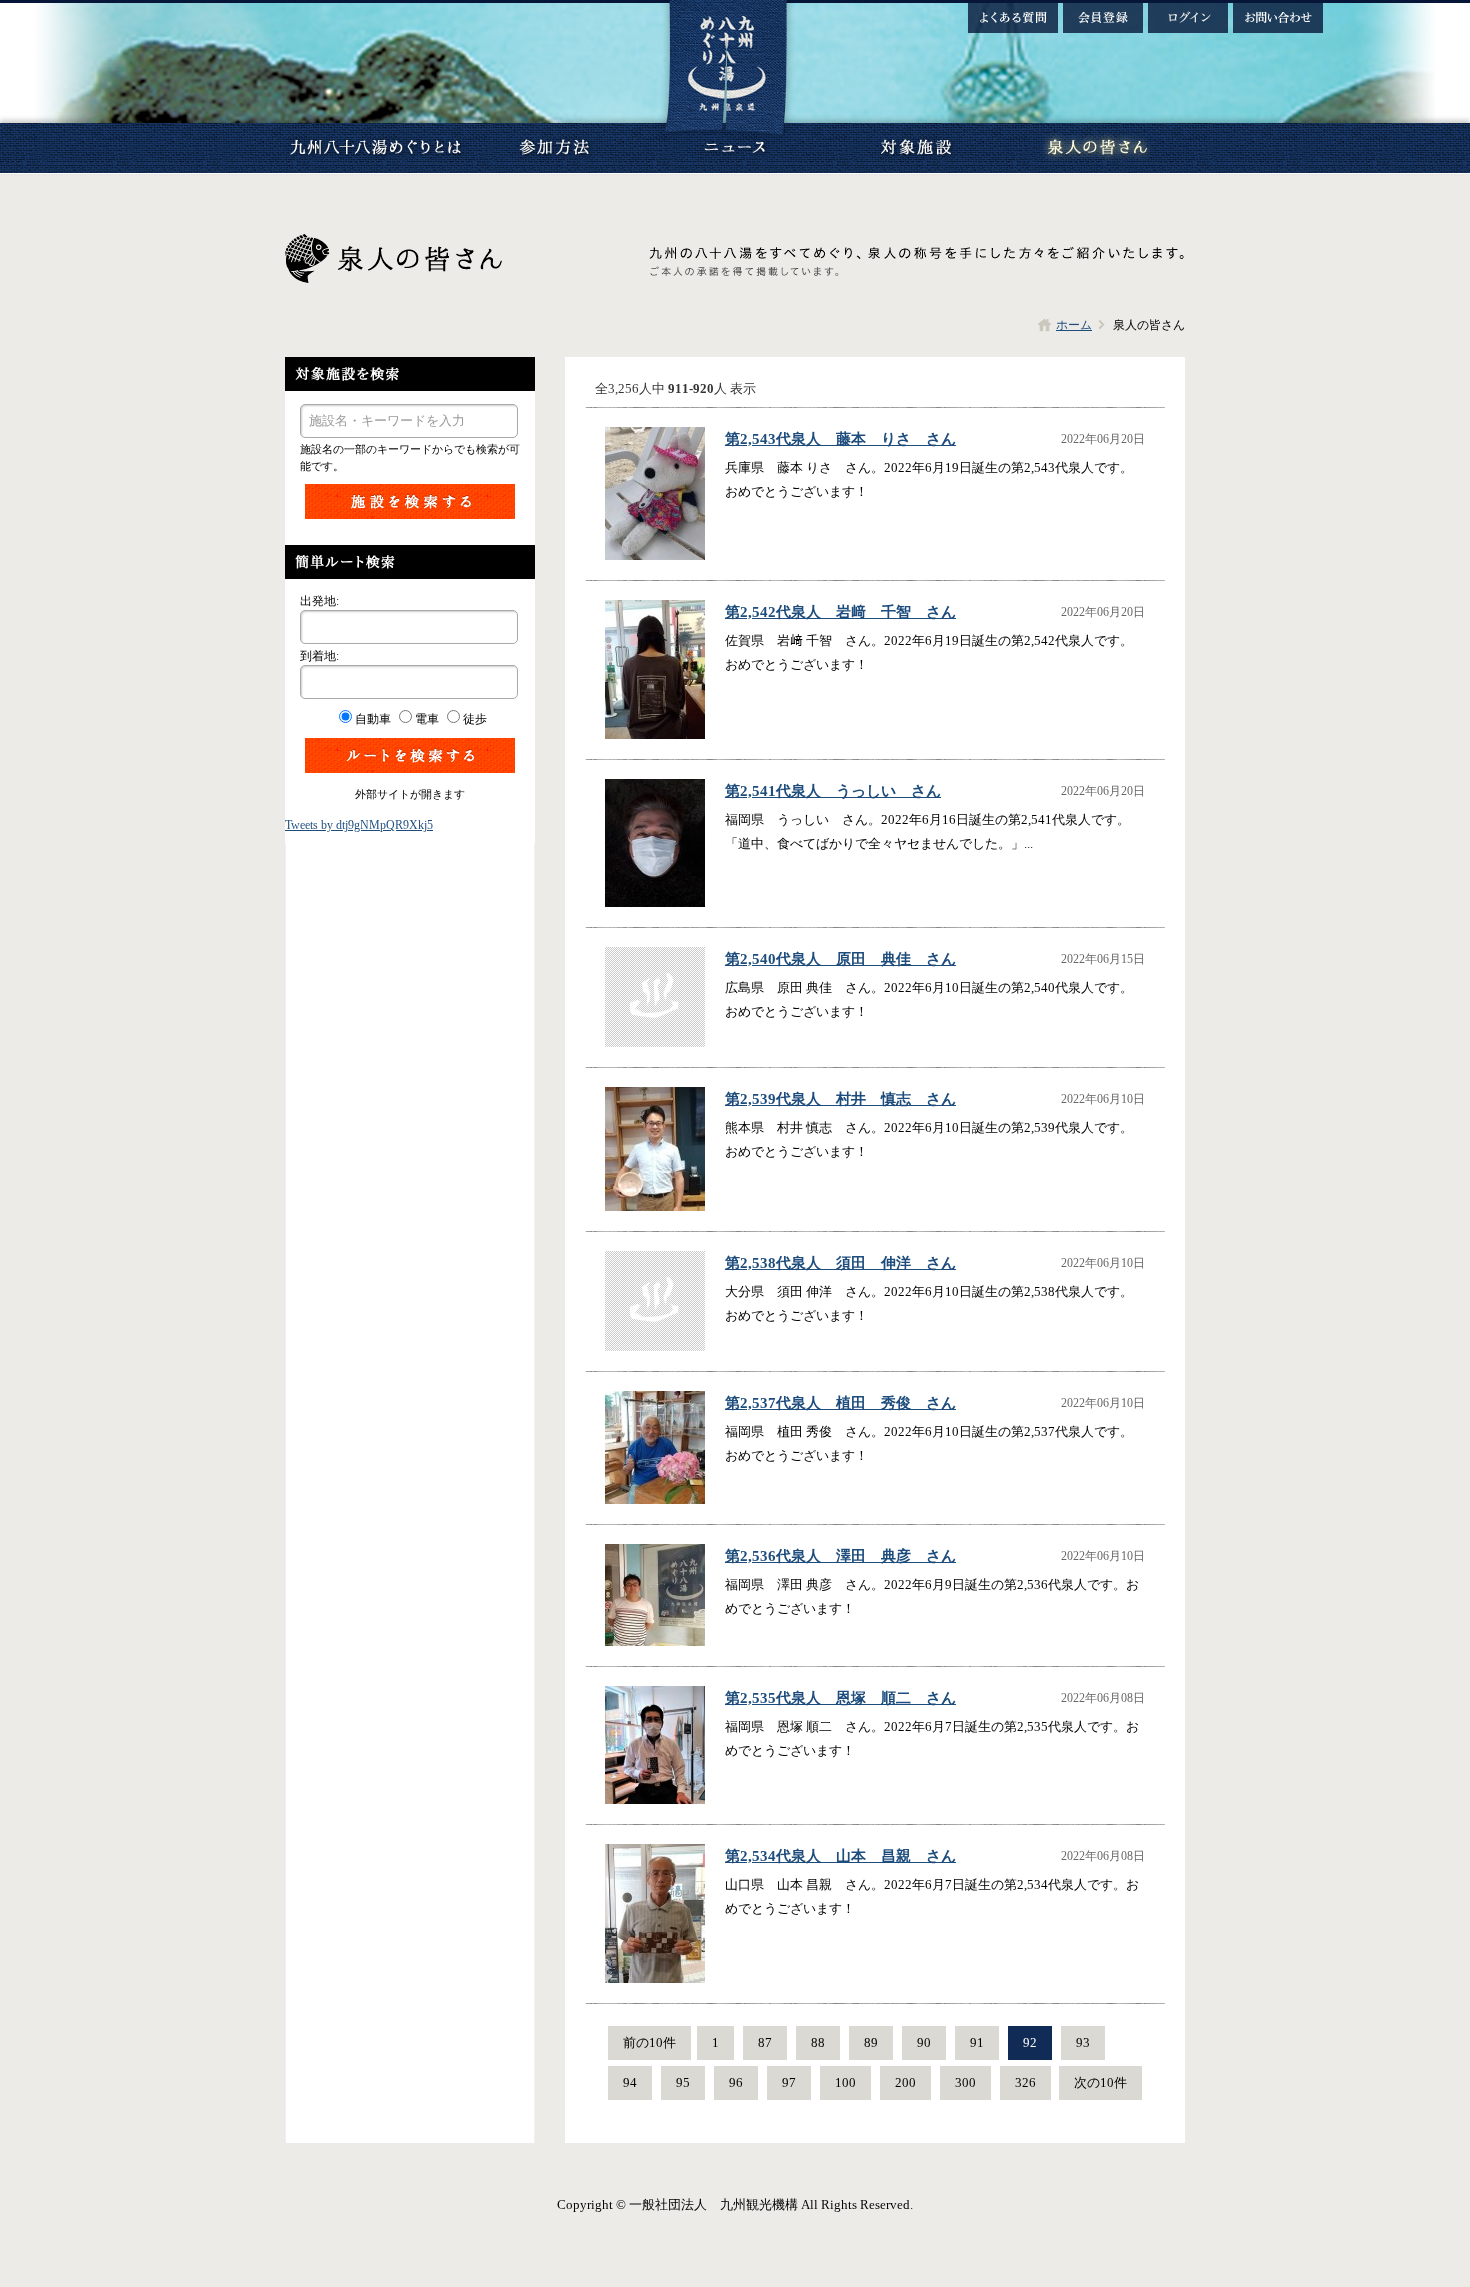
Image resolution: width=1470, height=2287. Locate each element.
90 (924, 2042)
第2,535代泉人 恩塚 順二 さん (840, 1698)
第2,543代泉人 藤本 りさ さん (840, 439)
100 (845, 2082)
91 (977, 2042)
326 (1025, 2082)
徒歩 (475, 719)
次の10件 (1100, 2082)
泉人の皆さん (1095, 148)
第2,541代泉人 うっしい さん (833, 791)
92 (1030, 2042)
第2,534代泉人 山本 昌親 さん (840, 1856)
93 (1083, 2042)
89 (871, 2042)
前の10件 (649, 2042)
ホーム (1074, 325)
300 (965, 2082)
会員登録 (1103, 18)
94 (630, 2082)
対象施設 (915, 148)
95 (683, 2082)
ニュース (735, 148)
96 (736, 2082)
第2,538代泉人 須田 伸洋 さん (840, 1263)
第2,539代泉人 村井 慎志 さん (840, 1099)
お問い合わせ (1278, 18)
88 (818, 2042)
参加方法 (555, 148)
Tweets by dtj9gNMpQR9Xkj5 (359, 825)
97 (789, 2082)
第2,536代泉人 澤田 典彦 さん (840, 1556)
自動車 (373, 719)
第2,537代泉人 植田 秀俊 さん (840, 1403)
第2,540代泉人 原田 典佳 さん (840, 959)
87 (765, 2042)
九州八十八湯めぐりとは (375, 148)
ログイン (1188, 18)
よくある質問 (1013, 18)
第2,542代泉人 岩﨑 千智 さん (840, 612)
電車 (427, 719)
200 (905, 2082)
